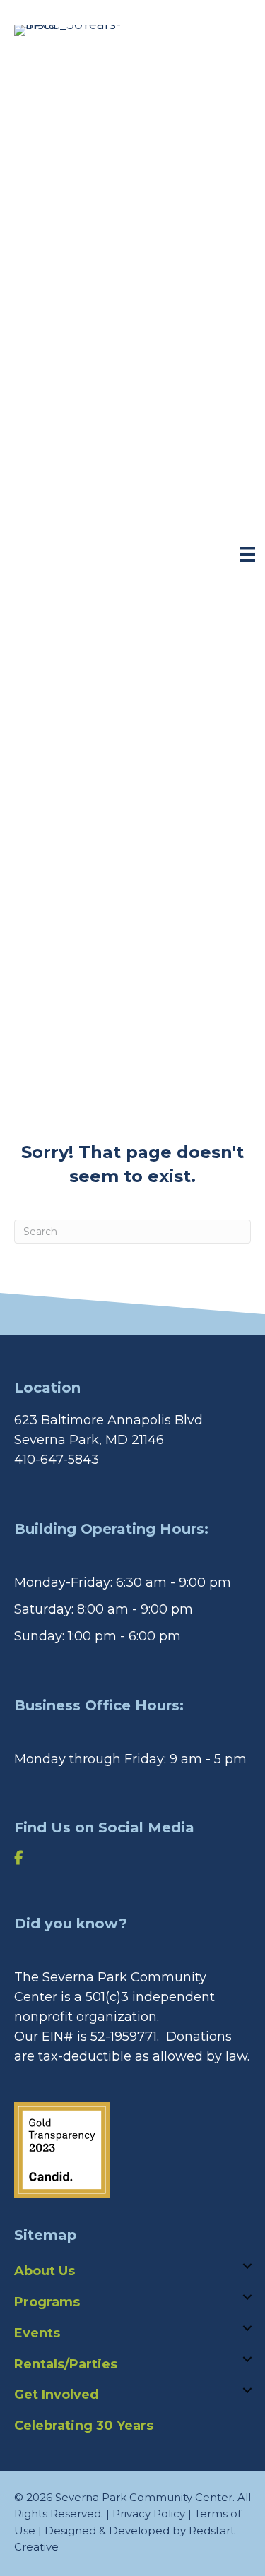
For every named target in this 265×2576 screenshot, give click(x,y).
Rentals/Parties (66, 2364)
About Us (45, 2271)
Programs (47, 2302)
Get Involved (57, 2395)
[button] (247, 2266)
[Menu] (247, 554)
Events (37, 2333)
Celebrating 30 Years (84, 2426)
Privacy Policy (149, 2514)
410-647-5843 (57, 1460)
